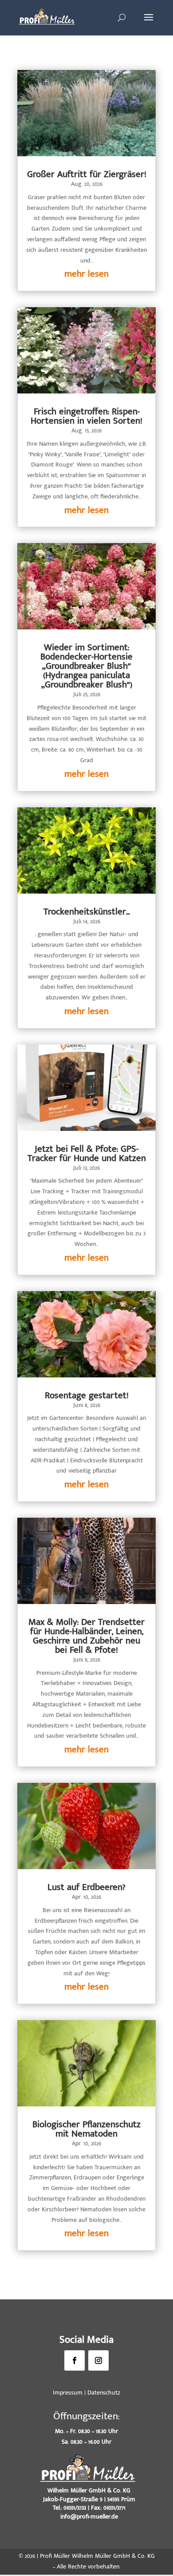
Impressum (68, 2393)
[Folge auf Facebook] (75, 2360)
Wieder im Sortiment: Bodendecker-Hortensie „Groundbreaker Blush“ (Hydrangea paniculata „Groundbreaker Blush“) (86, 666)
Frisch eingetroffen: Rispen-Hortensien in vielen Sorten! (86, 416)
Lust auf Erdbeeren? (86, 1887)
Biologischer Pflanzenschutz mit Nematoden (86, 2129)
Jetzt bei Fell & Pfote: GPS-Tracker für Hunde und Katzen (87, 1153)
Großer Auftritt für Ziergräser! (87, 174)
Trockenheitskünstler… (87, 912)
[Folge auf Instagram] (98, 2360)
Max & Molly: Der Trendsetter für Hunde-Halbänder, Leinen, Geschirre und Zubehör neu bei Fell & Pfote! (86, 1636)
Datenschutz (104, 2393)
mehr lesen (86, 274)
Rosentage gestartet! (87, 1395)
